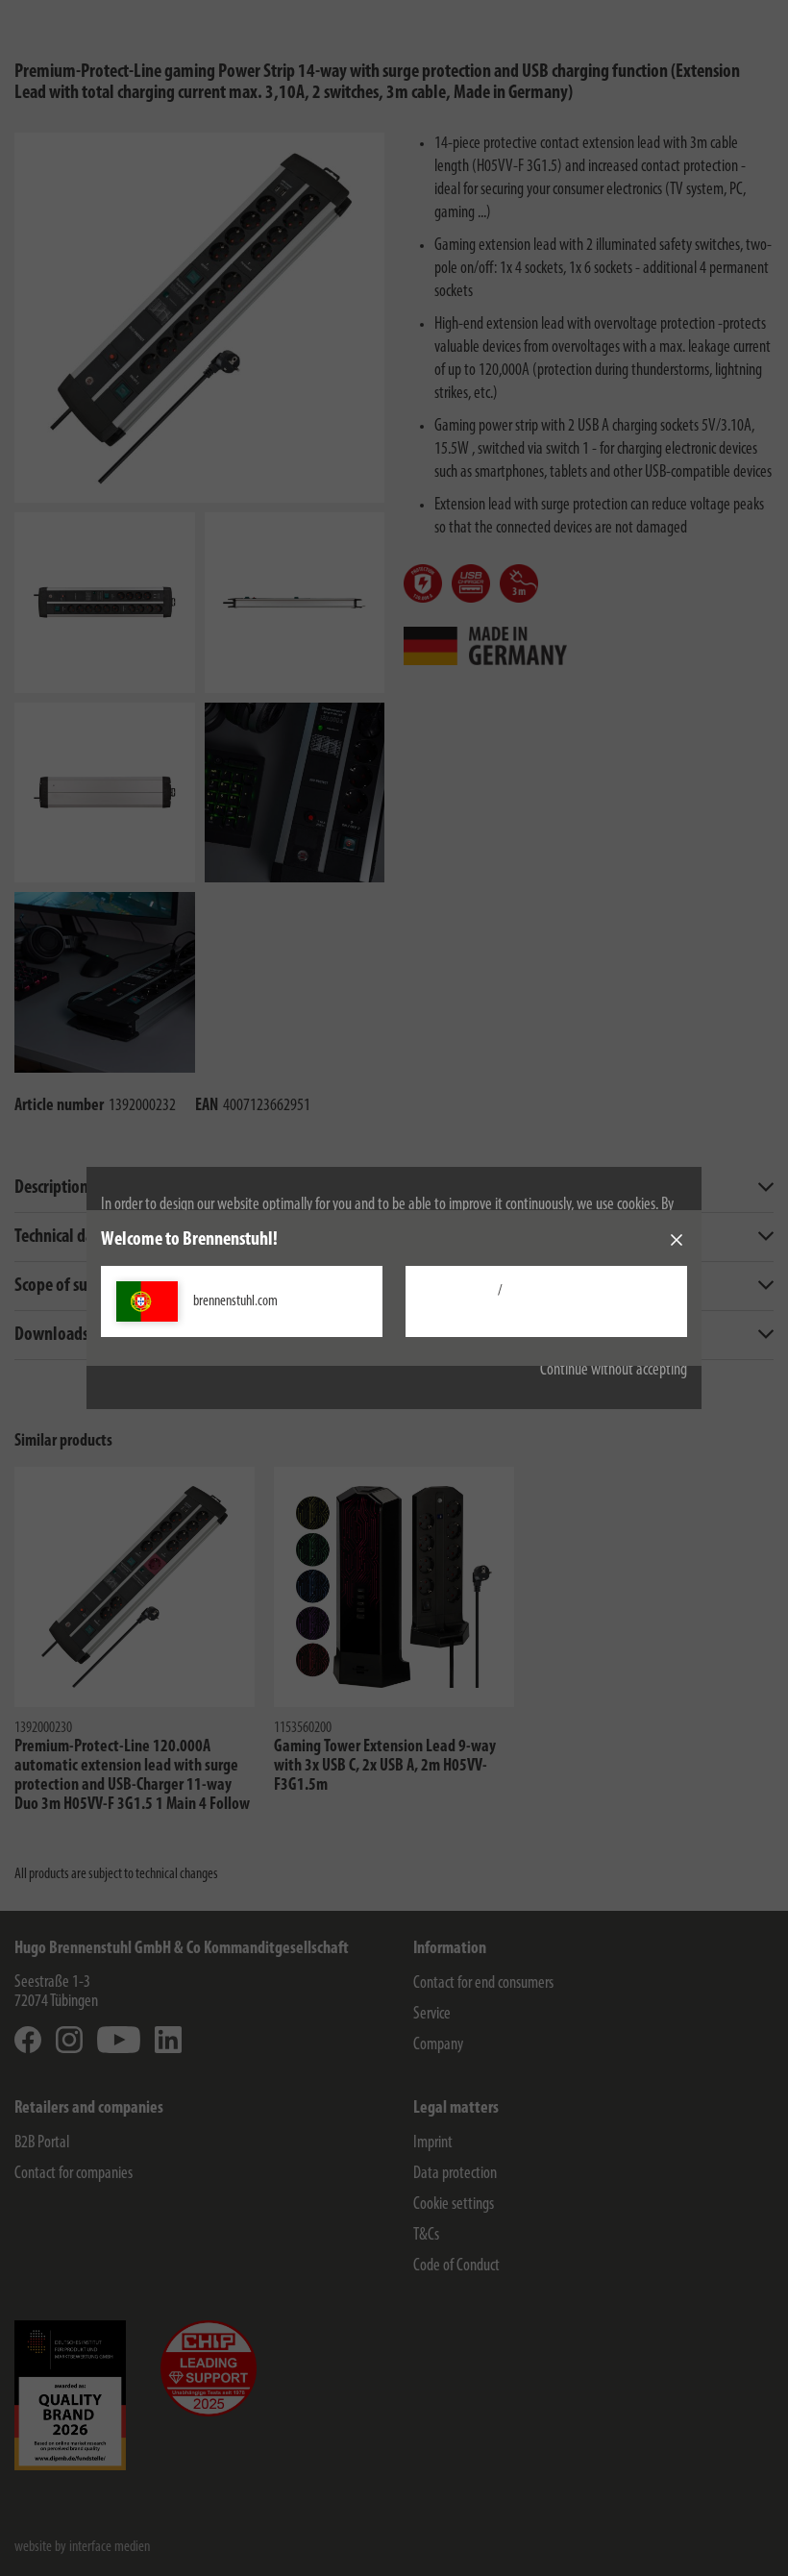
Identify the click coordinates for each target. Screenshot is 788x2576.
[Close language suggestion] (677, 1240)
